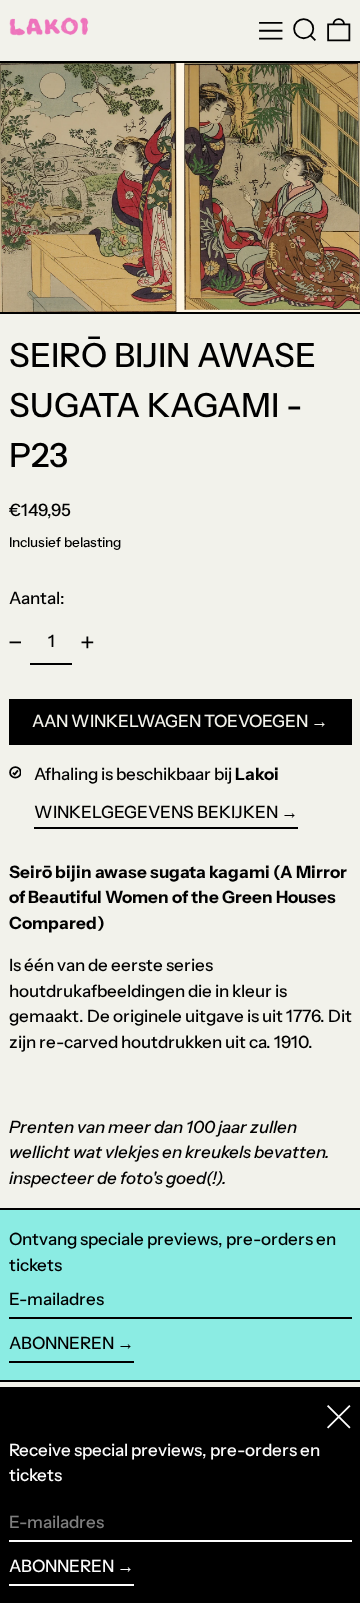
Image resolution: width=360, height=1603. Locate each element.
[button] (305, 30)
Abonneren (61, 1343)
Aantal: (37, 598)
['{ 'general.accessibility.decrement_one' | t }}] (15, 642)
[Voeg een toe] (87, 642)
